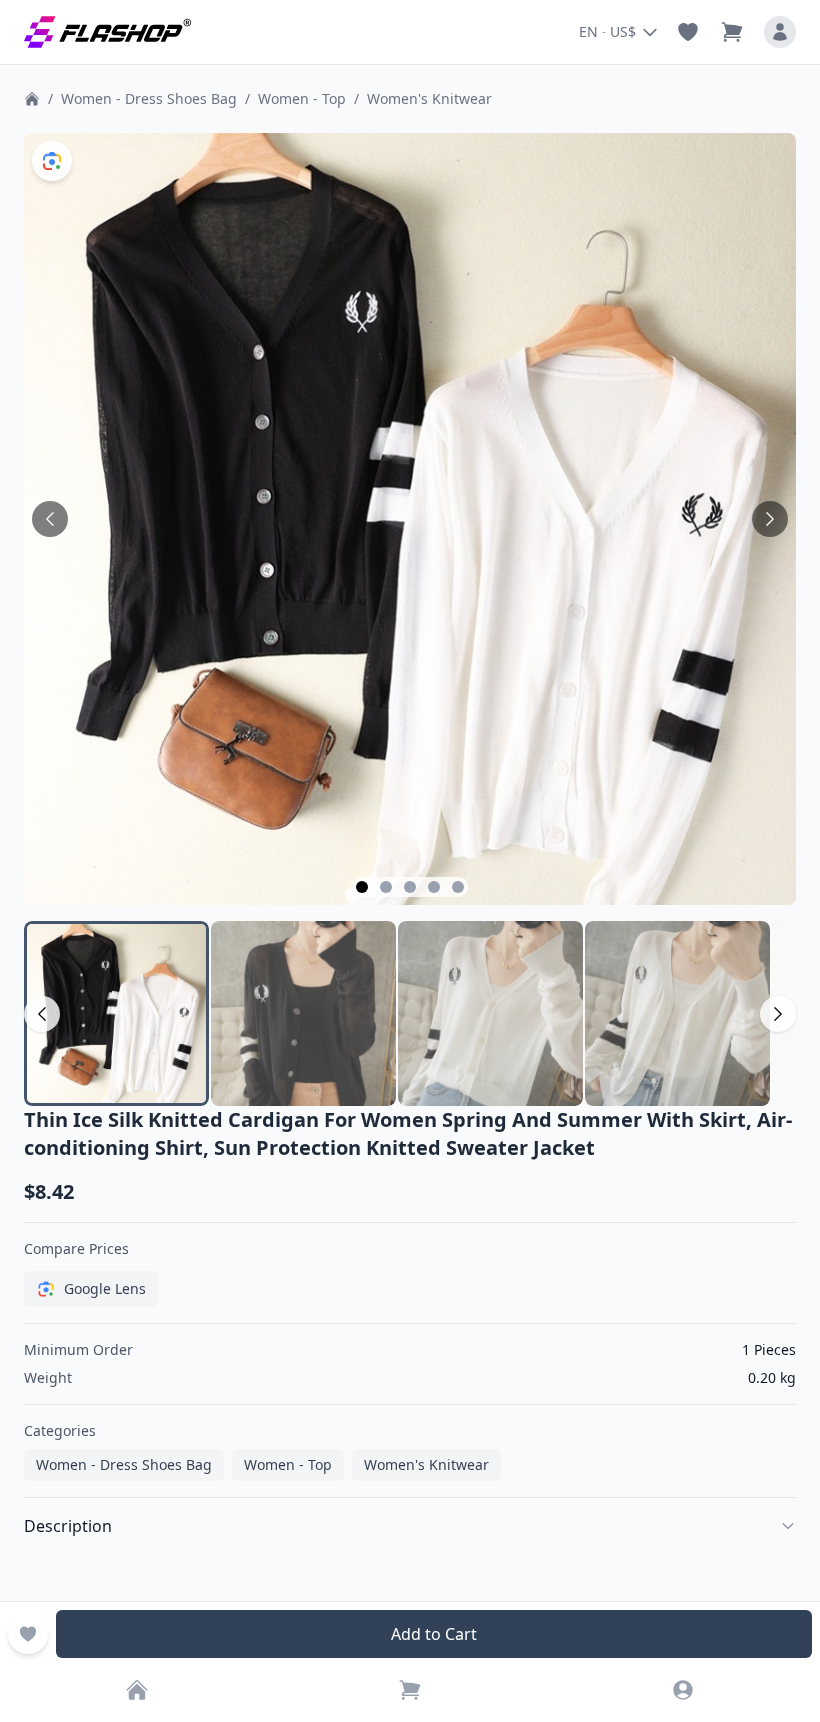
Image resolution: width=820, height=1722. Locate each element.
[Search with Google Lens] (52, 161)
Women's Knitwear (429, 98)
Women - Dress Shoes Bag (149, 98)
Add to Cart (434, 1634)
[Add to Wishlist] (28, 1634)
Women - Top (302, 98)
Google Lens (105, 1288)
